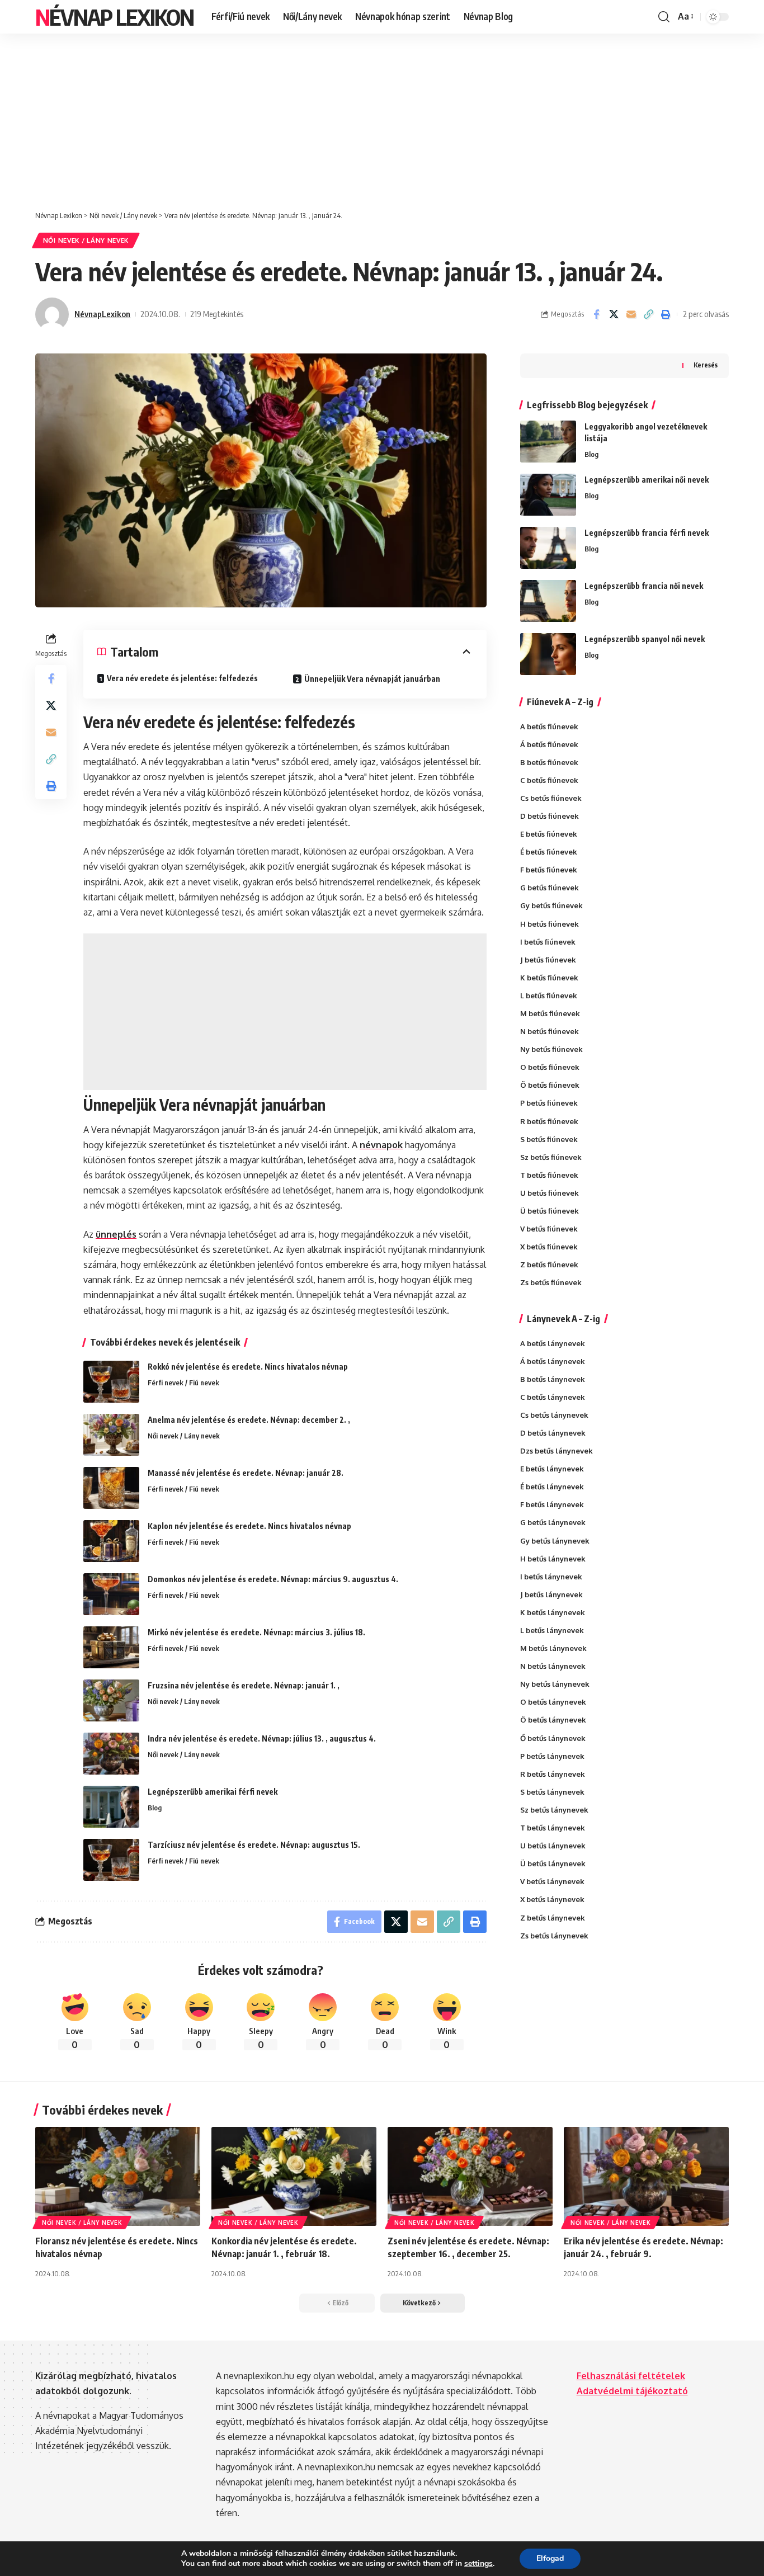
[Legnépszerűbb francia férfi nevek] (548, 548)
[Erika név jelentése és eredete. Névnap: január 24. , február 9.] (646, 2176)
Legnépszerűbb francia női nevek (644, 586)
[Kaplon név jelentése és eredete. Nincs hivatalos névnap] (111, 1541)
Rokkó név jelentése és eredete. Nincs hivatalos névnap (248, 1367)
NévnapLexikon (102, 314)
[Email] (631, 314)
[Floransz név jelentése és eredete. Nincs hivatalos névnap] (118, 2176)
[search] (664, 17)
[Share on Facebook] (596, 314)
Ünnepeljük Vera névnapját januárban (372, 679)
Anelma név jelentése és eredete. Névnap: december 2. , (249, 1420)
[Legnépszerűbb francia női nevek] (548, 601)
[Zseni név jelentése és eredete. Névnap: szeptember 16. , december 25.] (470, 2176)
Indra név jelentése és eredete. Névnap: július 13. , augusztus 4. (262, 1738)
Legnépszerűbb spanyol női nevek (645, 639)
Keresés (706, 365)
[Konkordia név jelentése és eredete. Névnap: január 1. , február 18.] (294, 2176)
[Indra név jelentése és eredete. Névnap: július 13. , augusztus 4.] (111, 1754)
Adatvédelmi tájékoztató (632, 2391)
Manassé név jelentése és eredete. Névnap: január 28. (246, 1473)
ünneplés (116, 1234)
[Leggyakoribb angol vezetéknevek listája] (548, 442)
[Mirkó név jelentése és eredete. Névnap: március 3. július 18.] (111, 1647)
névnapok (381, 1145)
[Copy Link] (648, 314)
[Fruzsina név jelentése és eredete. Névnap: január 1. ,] (111, 1700)
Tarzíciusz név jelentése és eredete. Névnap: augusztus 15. (254, 1845)
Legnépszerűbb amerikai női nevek (647, 480)
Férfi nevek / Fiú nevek (183, 1383)
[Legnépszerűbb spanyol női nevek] (548, 654)
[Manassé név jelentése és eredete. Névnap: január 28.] (111, 1488)
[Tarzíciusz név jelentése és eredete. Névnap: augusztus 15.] (111, 1860)
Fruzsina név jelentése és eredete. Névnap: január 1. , (244, 1685)
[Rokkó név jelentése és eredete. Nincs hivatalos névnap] (111, 1382)
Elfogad (550, 2558)
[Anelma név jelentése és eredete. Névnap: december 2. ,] (111, 1435)
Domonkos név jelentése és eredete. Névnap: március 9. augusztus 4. (273, 1579)
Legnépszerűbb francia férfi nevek (647, 533)
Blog (155, 1808)
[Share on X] (614, 314)
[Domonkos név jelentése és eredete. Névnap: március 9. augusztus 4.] (111, 1594)
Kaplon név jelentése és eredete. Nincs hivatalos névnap (249, 1526)
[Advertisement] (382, 116)
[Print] (666, 314)
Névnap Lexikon (114, 17)
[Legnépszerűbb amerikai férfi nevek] (111, 1807)
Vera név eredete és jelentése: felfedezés (182, 678)
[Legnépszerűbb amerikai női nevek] (548, 495)
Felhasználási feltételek (631, 2376)
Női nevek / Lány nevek (86, 240)
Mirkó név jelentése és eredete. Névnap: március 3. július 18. (256, 1632)
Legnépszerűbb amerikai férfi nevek (213, 1792)
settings (478, 2564)
